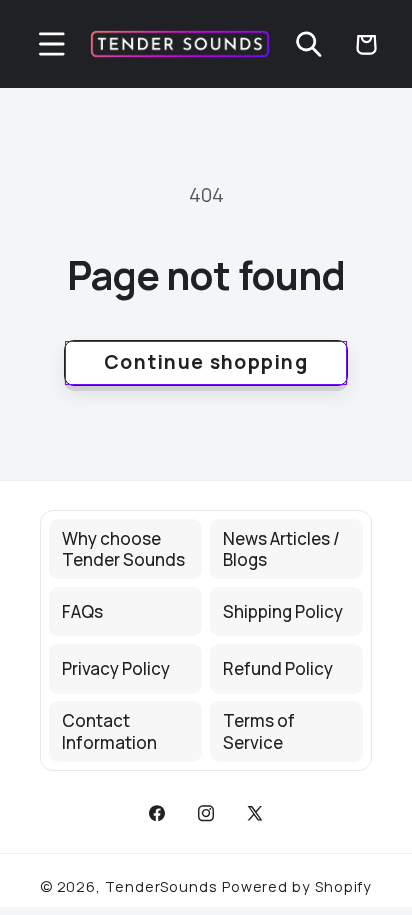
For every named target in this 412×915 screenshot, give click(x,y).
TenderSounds (161, 886)
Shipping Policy (283, 611)
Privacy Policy (116, 668)
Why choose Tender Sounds (123, 549)
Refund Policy (278, 668)
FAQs (82, 611)
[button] (51, 44)
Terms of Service (259, 731)
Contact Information (109, 731)
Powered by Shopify (297, 886)
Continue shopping (206, 361)
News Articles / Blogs (281, 549)
